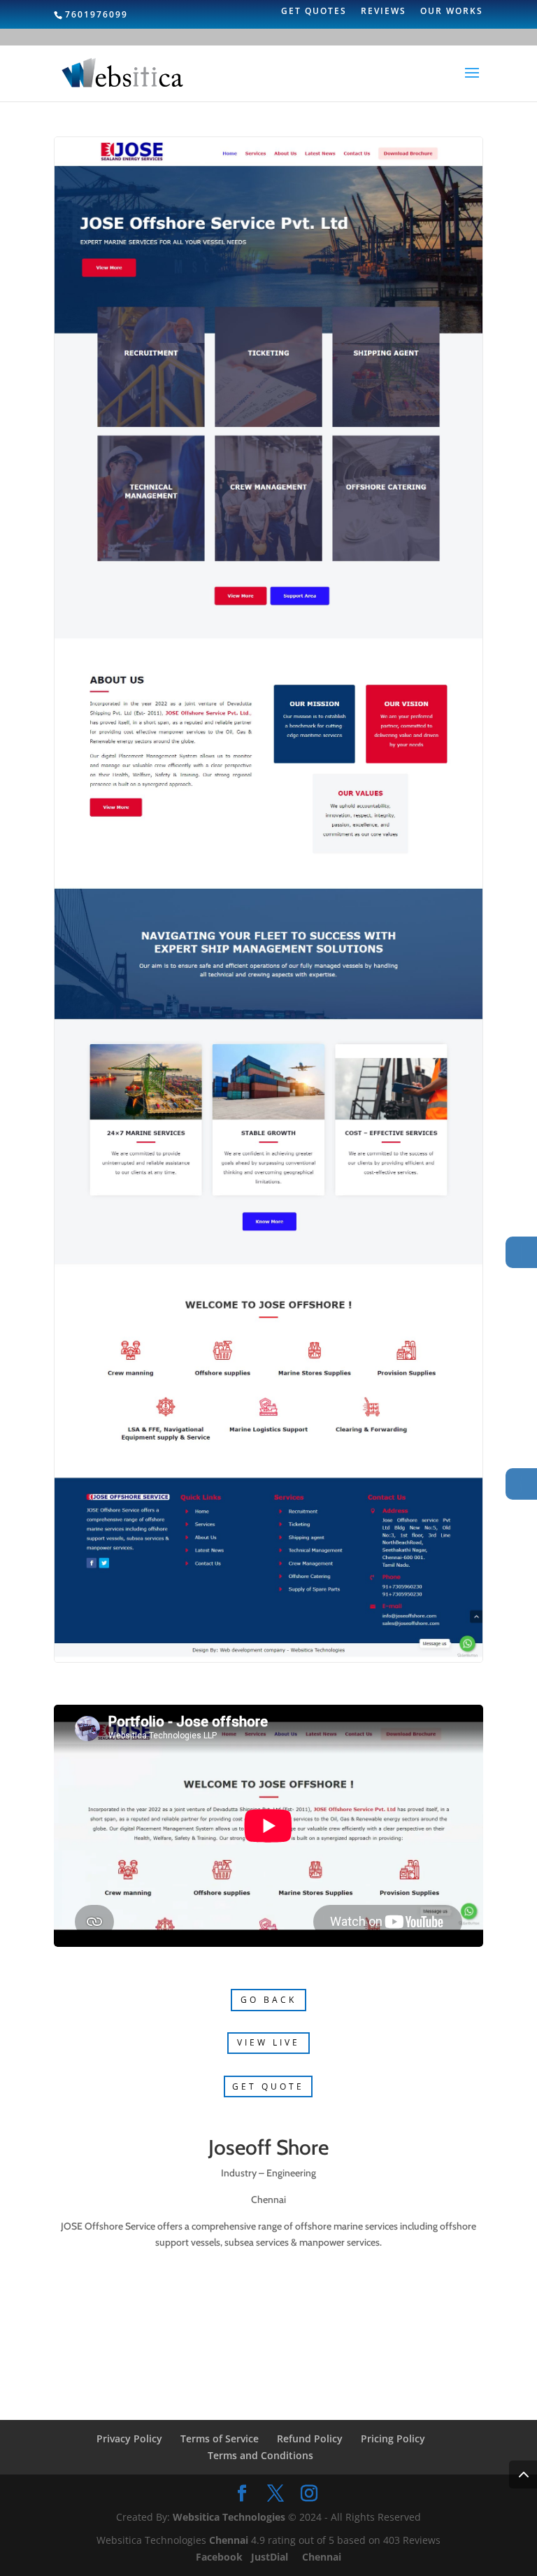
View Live (268, 2042)
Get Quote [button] (268, 2086)
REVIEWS (384, 12)
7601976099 (96, 14)
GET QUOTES (314, 12)
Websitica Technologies (229, 2517)
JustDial (271, 2557)
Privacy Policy (129, 2438)
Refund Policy (310, 2438)
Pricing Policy (393, 2438)
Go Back (268, 2000)
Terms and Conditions (260, 2455)
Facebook (221, 2557)
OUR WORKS (452, 12)
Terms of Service (220, 2438)
